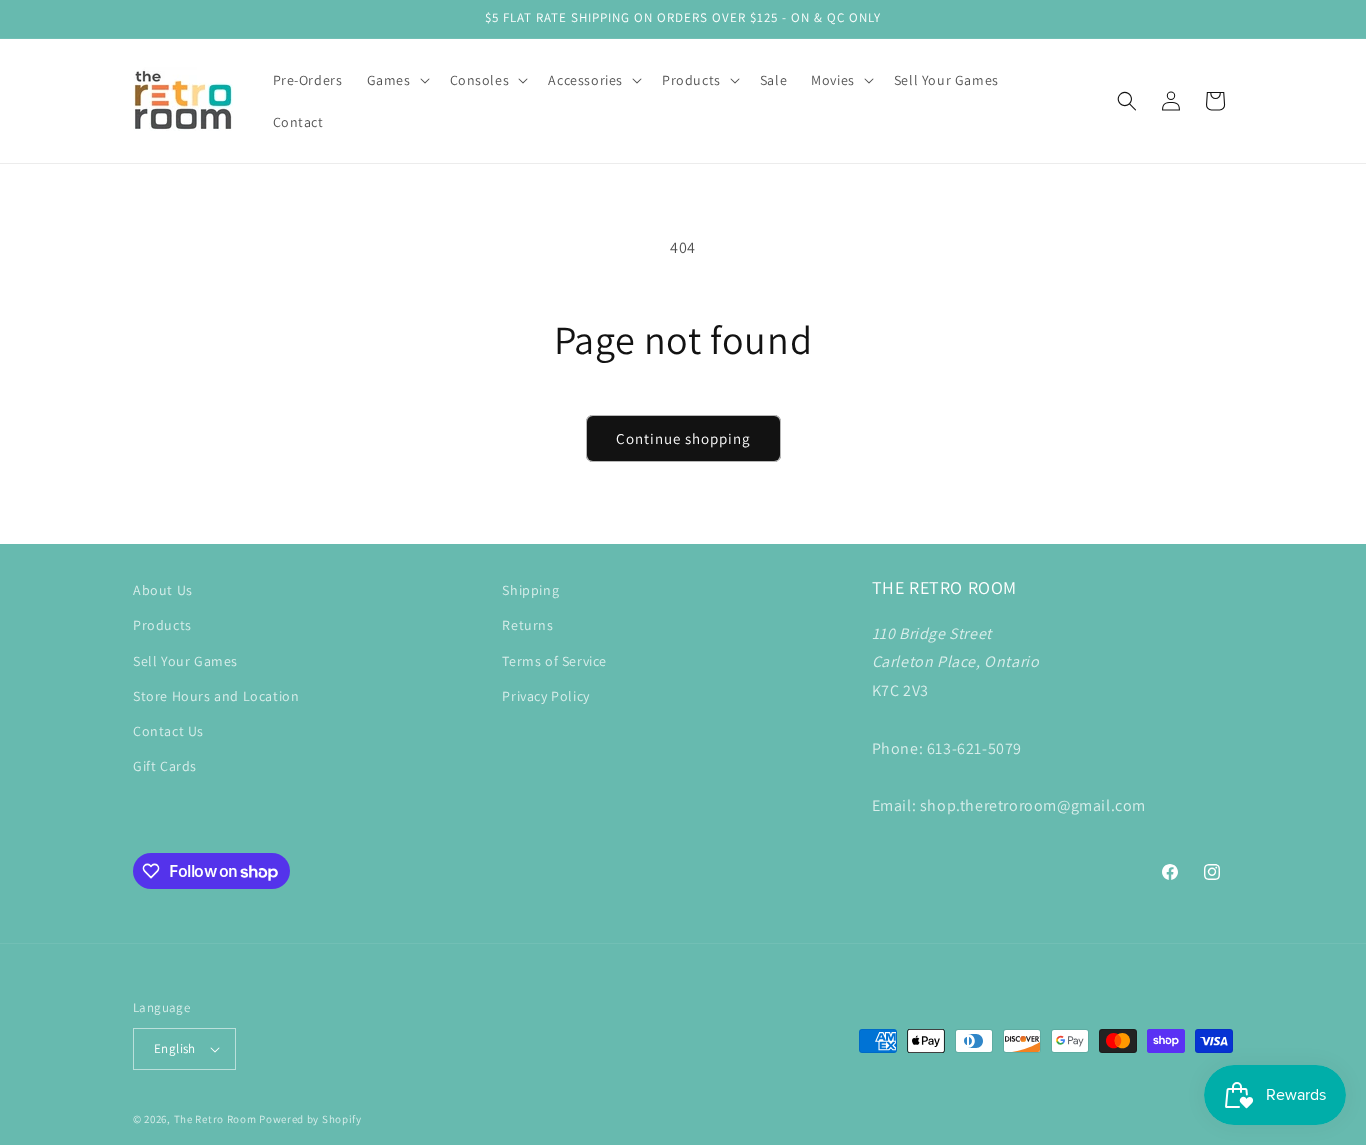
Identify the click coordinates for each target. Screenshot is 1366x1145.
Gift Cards (165, 766)
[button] (396, 80)
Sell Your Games (185, 661)
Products (162, 625)
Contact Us (168, 731)
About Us (163, 590)
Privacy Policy (545, 696)
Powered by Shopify (310, 1119)
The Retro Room (215, 1119)
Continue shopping (683, 438)
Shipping (530, 590)
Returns (527, 625)
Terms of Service (554, 661)
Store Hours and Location (216, 696)
